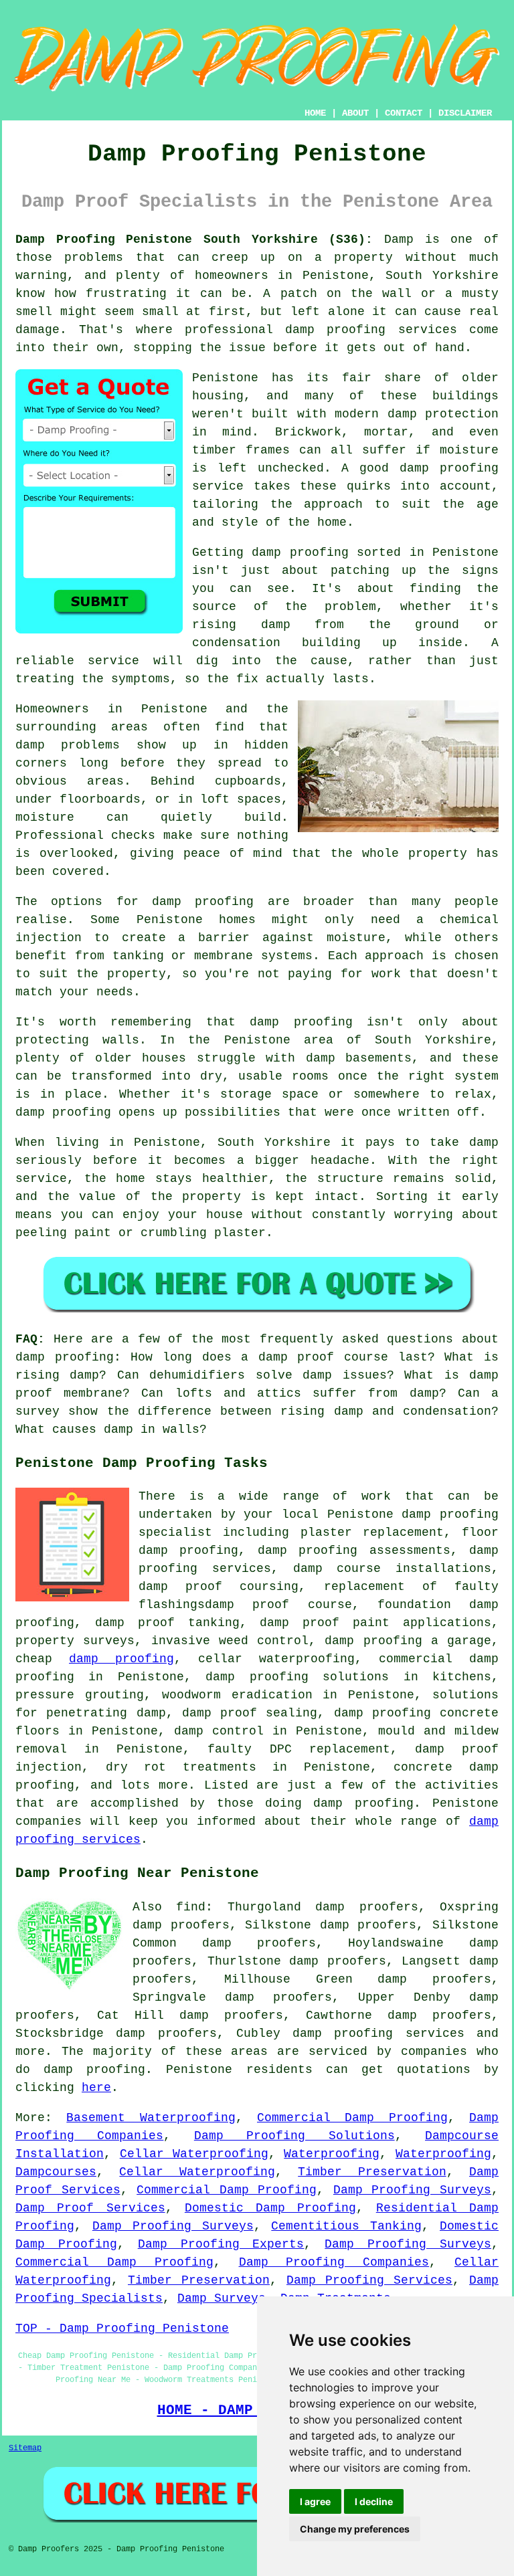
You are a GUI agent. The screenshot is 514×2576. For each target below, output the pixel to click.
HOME (315, 113)
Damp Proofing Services (369, 2280)
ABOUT (355, 113)
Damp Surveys (222, 2298)
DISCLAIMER (465, 113)
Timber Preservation (372, 2172)
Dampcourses (56, 2172)
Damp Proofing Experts (221, 2244)
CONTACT (404, 113)
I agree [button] (315, 2501)
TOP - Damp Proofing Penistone (122, 2329)
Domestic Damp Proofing (271, 2208)
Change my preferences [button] (355, 2529)
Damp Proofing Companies (334, 2262)
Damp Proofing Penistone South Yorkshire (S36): (194, 239)
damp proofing (121, 1659)
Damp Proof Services (90, 2208)
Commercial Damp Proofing (352, 2118)
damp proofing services (378, 2034)
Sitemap (25, 2448)
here (96, 2088)
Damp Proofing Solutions (294, 2136)
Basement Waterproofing (151, 2118)
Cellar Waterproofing (194, 2154)
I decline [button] (374, 2501)
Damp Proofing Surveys (412, 2190)
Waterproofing (332, 2154)
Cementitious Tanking (346, 2226)
